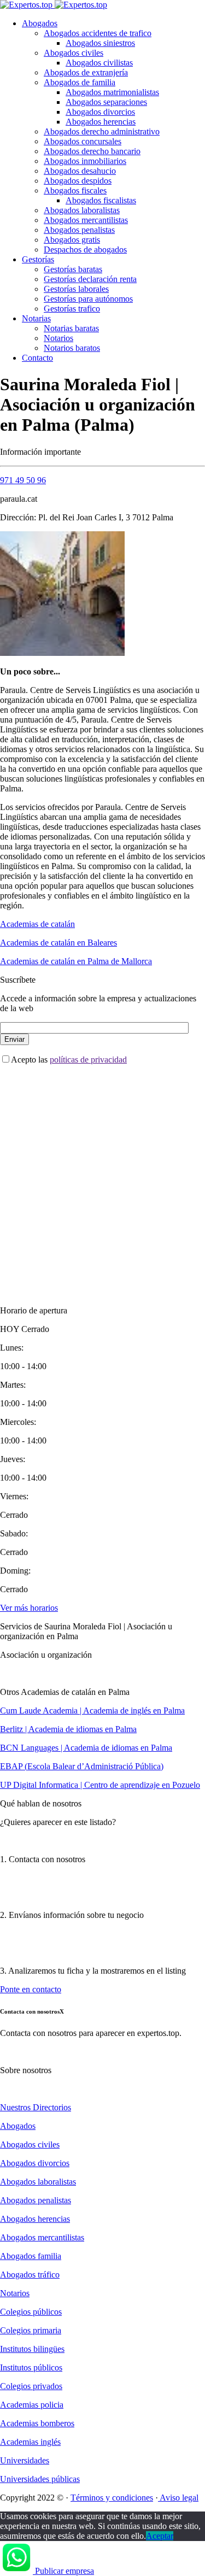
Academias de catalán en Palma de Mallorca (76, 961)
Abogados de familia (80, 82)
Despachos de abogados (85, 250)
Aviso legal (178, 2498)
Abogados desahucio (80, 171)
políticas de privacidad (88, 1060)
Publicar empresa (65, 2571)
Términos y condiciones (112, 2498)
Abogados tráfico (30, 2275)
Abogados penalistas (79, 230)
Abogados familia (31, 2256)
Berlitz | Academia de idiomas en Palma (68, 1729)
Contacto (37, 358)
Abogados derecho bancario (92, 151)
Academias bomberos (37, 2423)
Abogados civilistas (99, 63)
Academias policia (32, 2405)
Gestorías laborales (76, 289)
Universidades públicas (40, 2479)
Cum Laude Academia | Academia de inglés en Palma (92, 1711)
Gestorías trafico (72, 309)
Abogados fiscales (75, 190)
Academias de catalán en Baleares (58, 943)
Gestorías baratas (73, 269)
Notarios (58, 338)
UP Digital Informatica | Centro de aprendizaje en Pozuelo (100, 1785)
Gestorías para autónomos (88, 299)
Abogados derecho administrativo (102, 131)
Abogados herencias (101, 122)
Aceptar (160, 2536)
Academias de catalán (37, 924)
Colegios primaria (31, 2330)
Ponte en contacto (31, 1989)
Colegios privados (31, 2386)
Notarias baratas (71, 328)
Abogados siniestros (100, 43)
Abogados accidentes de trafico (98, 33)
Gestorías (38, 259)
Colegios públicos (31, 2312)
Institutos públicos (31, 2367)
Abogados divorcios (100, 112)
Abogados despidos (78, 181)
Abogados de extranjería (86, 72)
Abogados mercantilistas (86, 220)
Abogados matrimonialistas (112, 92)
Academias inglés (30, 2442)
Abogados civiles (74, 53)
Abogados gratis (72, 240)
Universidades (25, 2460)
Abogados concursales (83, 141)
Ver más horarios (29, 1608)
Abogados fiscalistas (101, 200)
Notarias (36, 318)
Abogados (40, 23)
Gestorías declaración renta (90, 279)
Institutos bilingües (32, 2349)
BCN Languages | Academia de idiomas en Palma (86, 1748)
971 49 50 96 (23, 480)
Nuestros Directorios (36, 2107)
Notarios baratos (72, 348)
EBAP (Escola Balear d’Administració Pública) (82, 1766)
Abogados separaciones (106, 102)
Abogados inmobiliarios (85, 161)
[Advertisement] (102, 1176)
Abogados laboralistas (82, 210)
